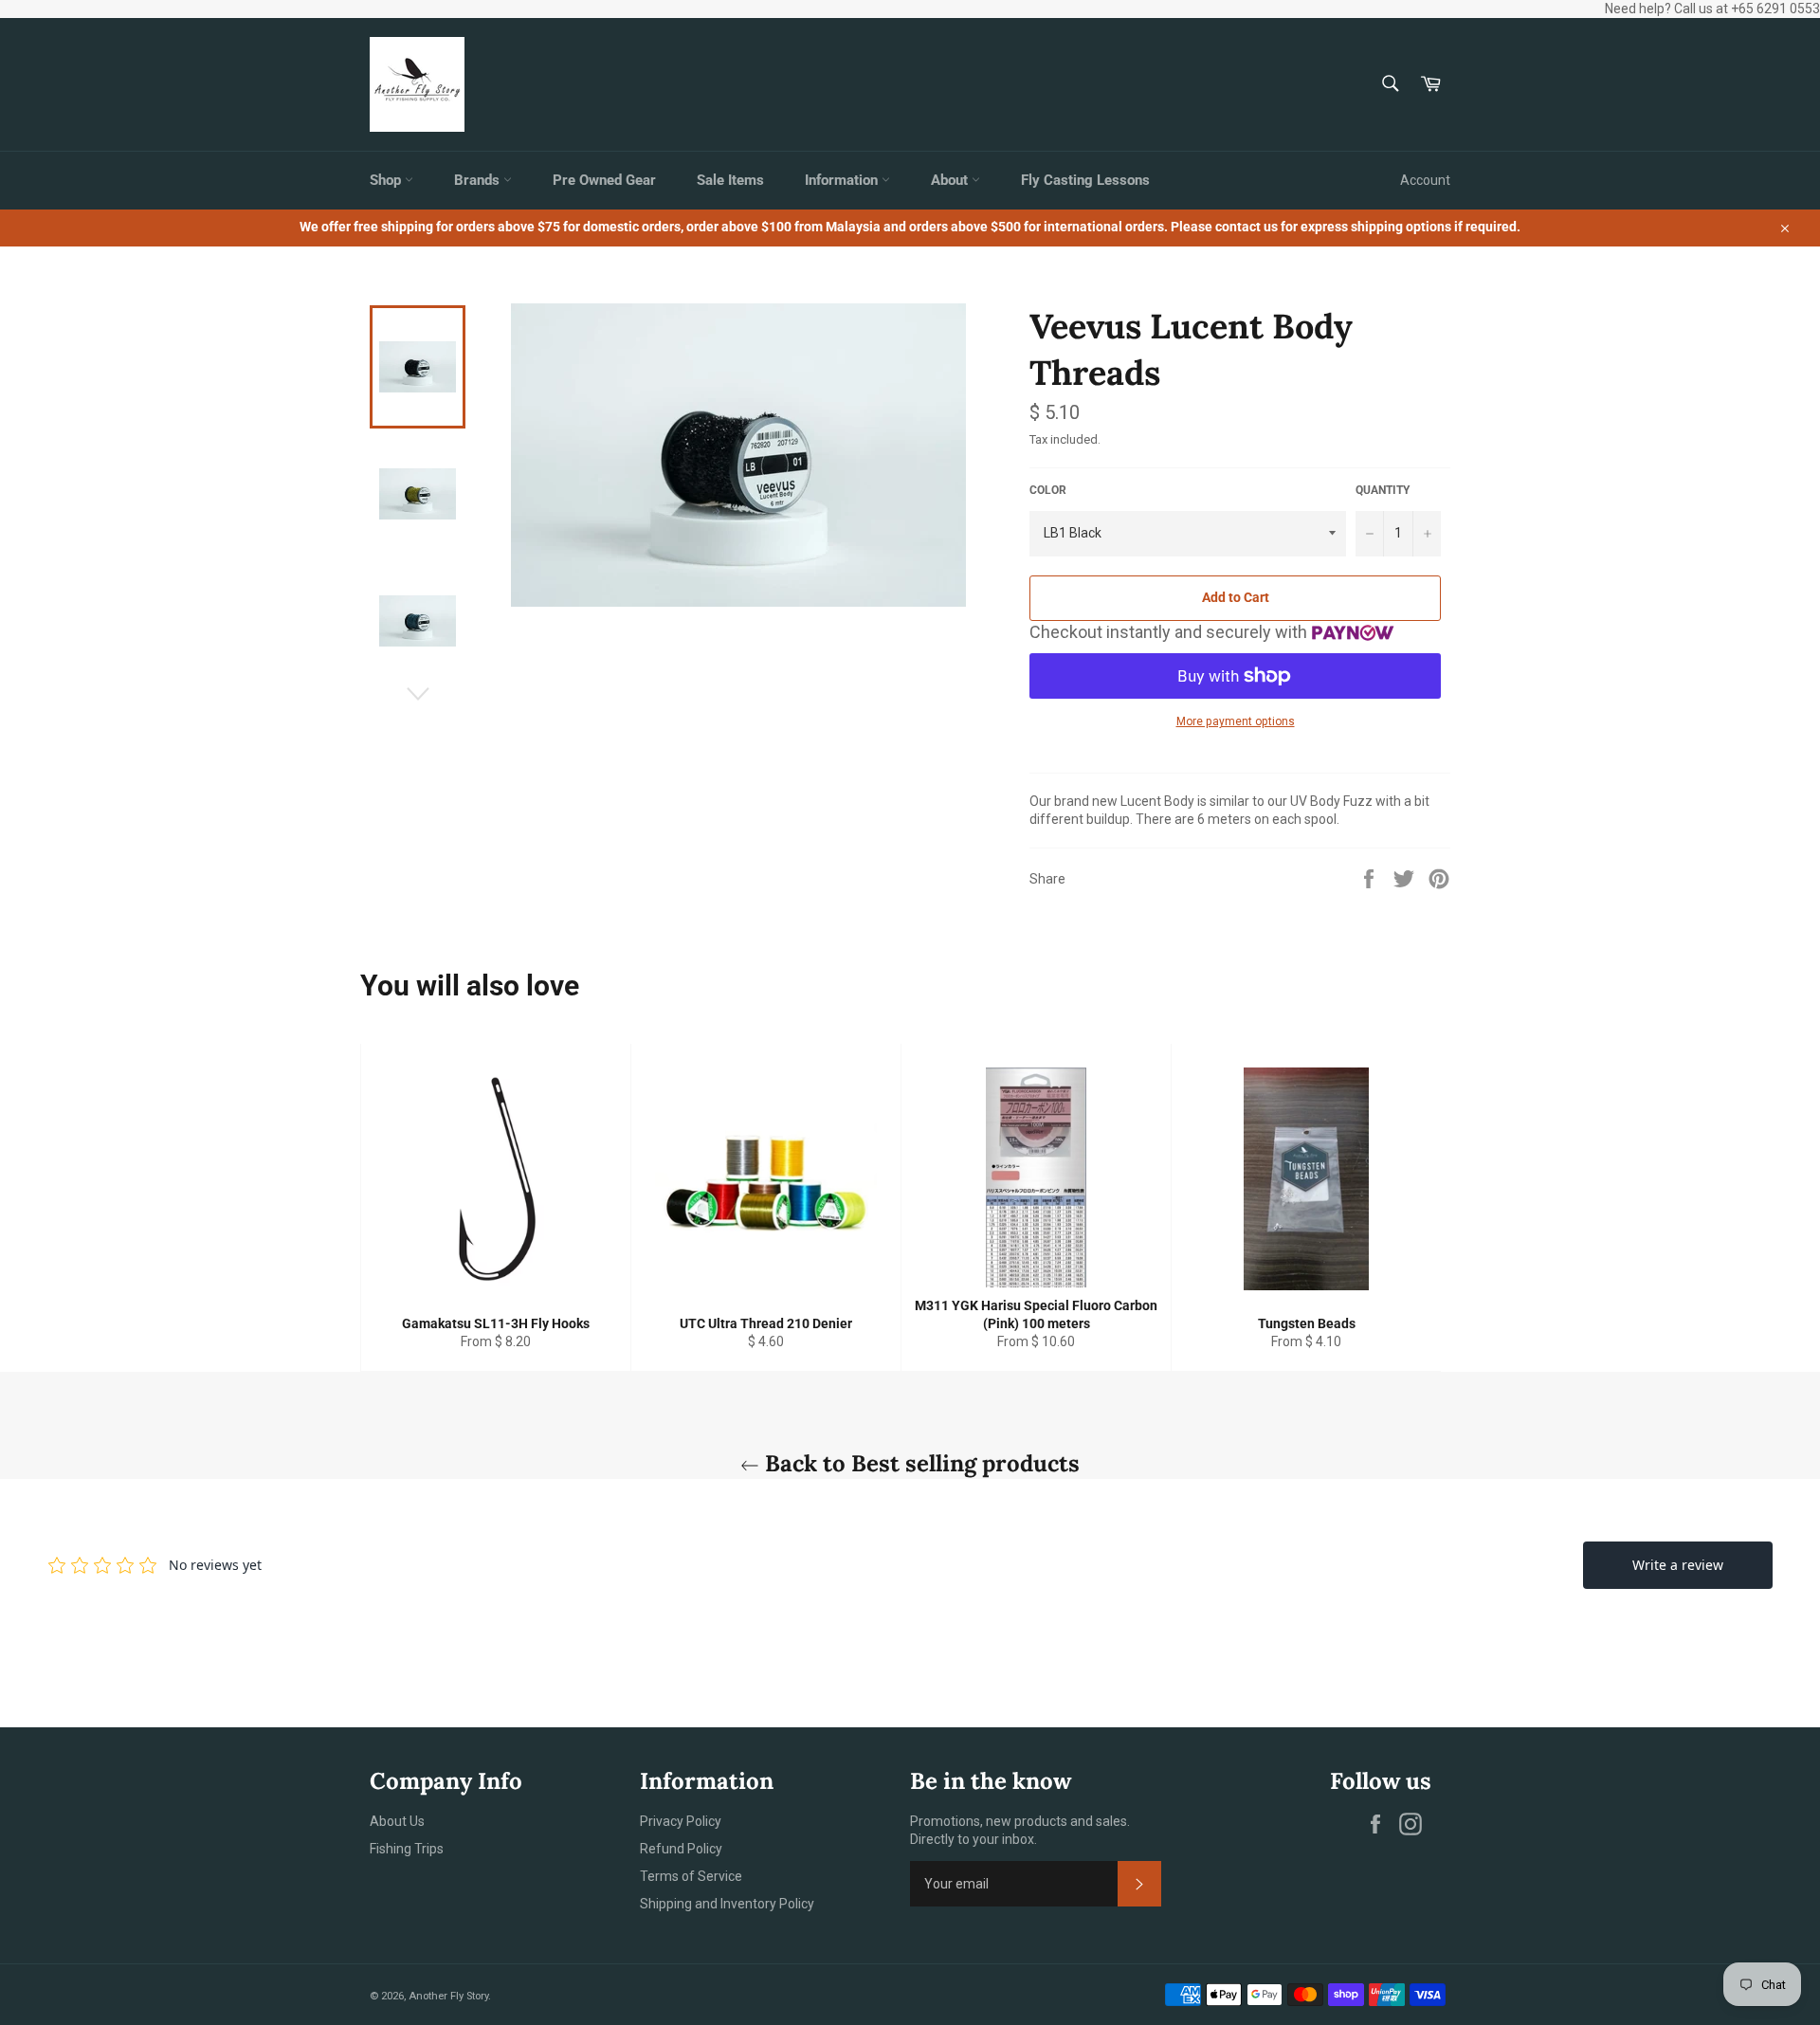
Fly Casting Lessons (1085, 180)
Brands (479, 180)
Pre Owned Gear (604, 180)
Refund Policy (681, 1849)
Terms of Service (691, 1876)
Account (1425, 180)
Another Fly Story (448, 1996)
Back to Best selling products (919, 1463)
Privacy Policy (681, 1821)
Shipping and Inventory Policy (727, 1904)
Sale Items (730, 180)
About (951, 180)
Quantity (1383, 490)
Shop (387, 180)
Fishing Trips (407, 1849)
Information (843, 180)
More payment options (1236, 721)
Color (1048, 490)
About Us (397, 1821)
